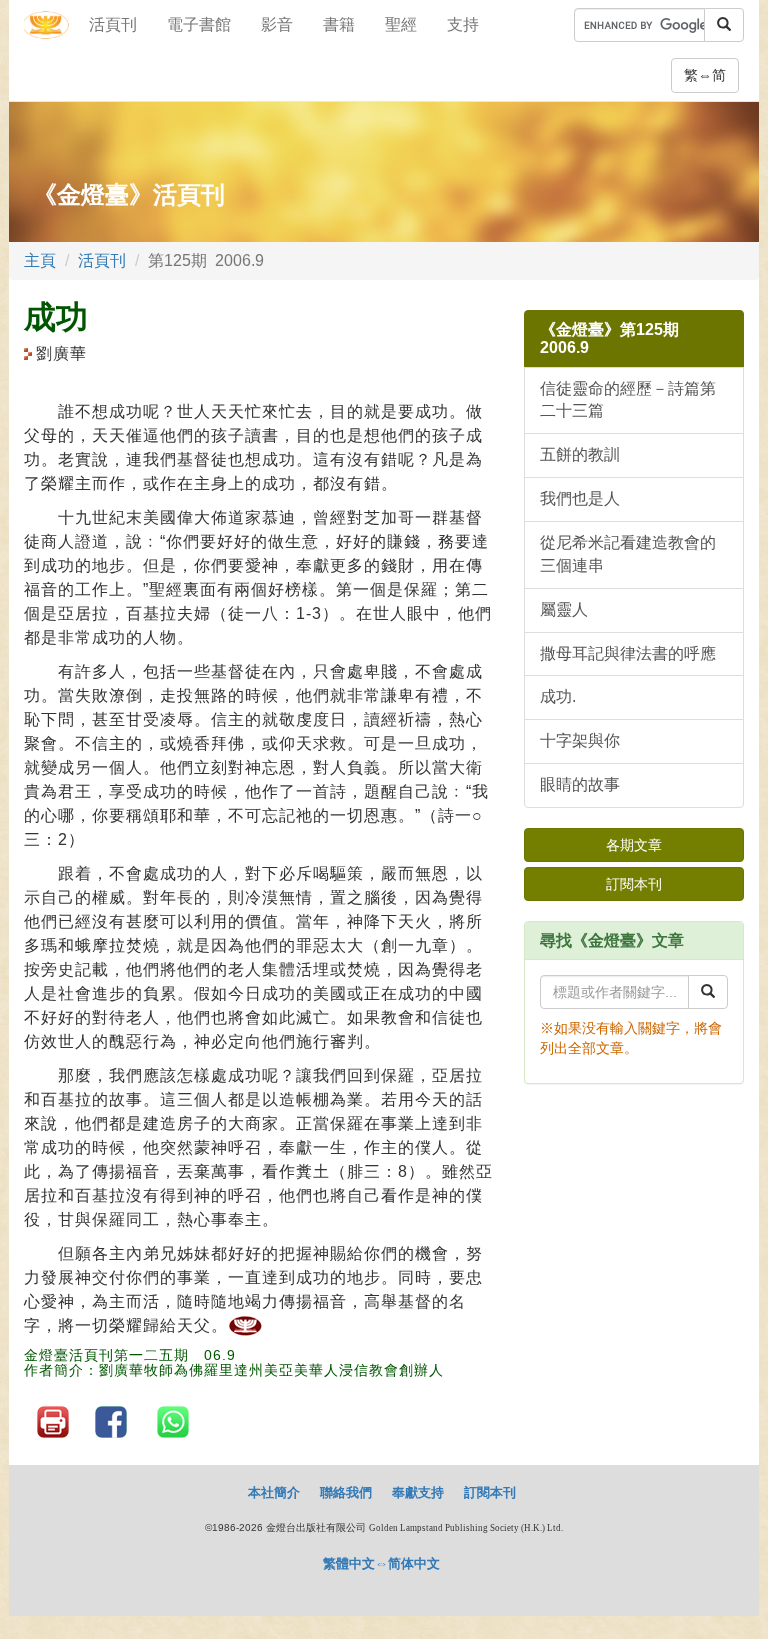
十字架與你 (580, 740)
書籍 (339, 24)
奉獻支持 (418, 1492)
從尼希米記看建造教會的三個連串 (628, 554)
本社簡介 (274, 1492)
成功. (558, 696)
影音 (277, 24)
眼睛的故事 (580, 784)
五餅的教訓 (580, 454)
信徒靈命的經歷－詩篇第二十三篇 (628, 400)
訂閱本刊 (634, 884)
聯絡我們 (346, 1492)
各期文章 (634, 845)
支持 (463, 24)
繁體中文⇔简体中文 (381, 1563)
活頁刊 (113, 24)
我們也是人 (580, 498)
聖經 (401, 24)
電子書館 (199, 24)
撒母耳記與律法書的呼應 (628, 653)
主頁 (40, 260)
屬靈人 (564, 609)
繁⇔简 (705, 75)
